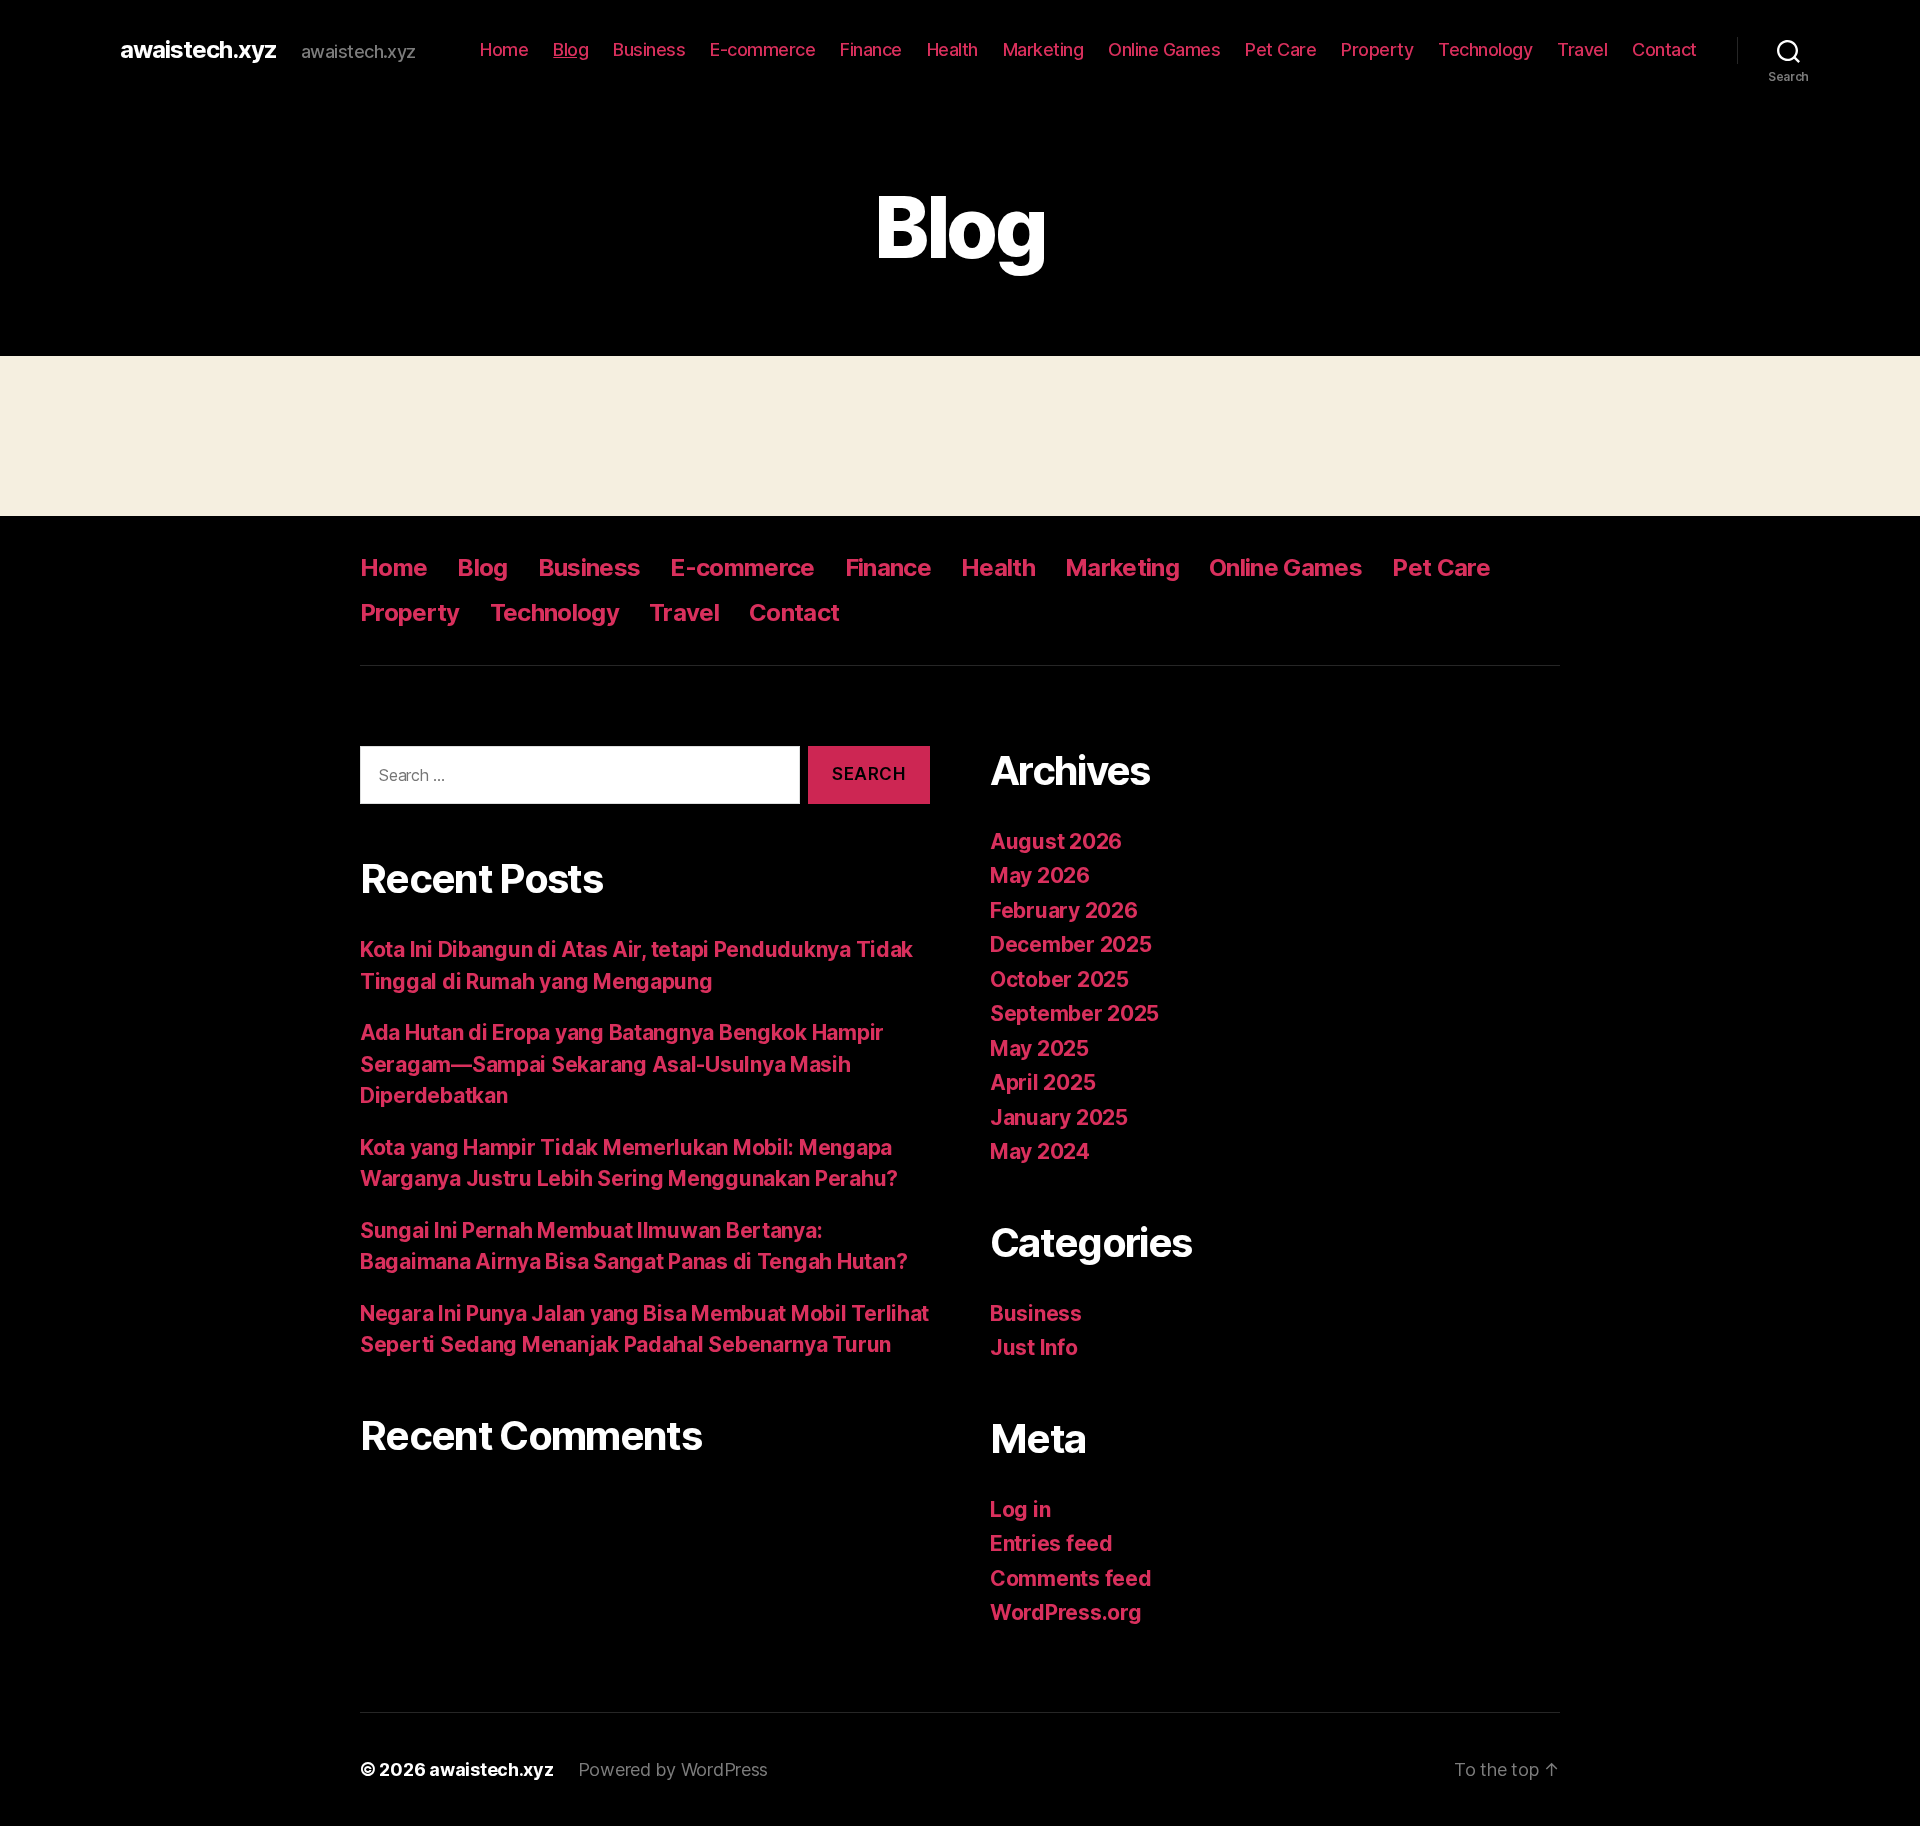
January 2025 (1059, 1117)
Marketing (1043, 49)
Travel (1582, 49)
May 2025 (1039, 1048)
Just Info (1034, 1347)
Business (649, 49)
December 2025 (1071, 944)
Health (952, 49)
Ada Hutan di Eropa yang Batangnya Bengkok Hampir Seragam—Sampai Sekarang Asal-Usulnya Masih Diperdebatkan (622, 1064)
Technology (1485, 49)
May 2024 (1040, 1151)
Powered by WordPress (673, 1769)
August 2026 (1056, 841)
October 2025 (1059, 979)
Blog (570, 49)
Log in (1020, 1509)
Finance (871, 49)
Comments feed (1071, 1578)
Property (1377, 49)
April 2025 (1042, 1082)
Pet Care (1280, 49)
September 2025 (1074, 1013)
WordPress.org (1066, 1612)
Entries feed (1051, 1543)
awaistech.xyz (198, 50)
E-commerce (762, 49)
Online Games (1164, 49)
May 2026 (1040, 875)
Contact (1664, 49)
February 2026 (1064, 910)
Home (504, 49)
